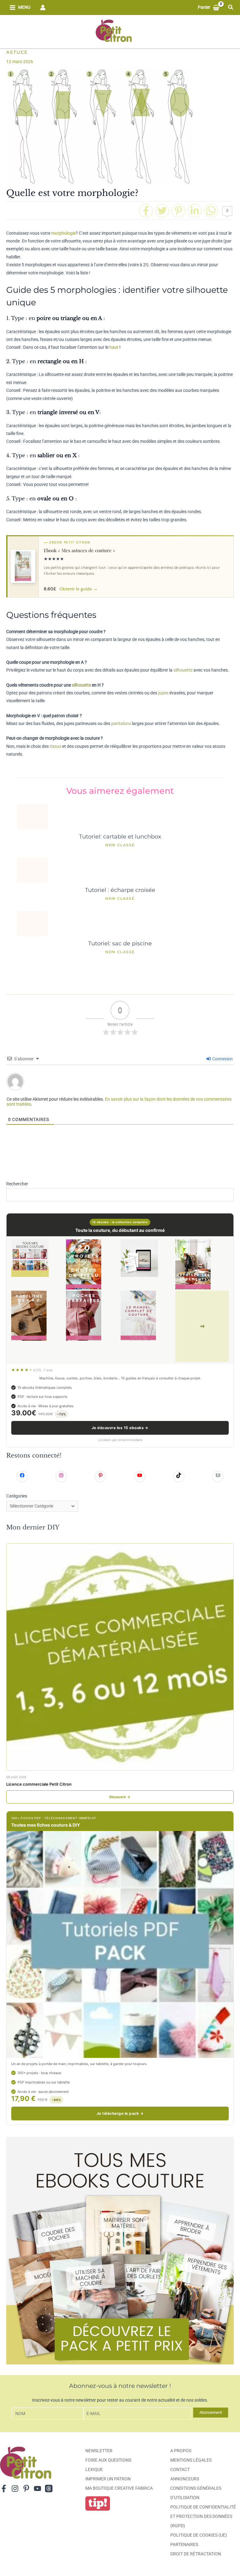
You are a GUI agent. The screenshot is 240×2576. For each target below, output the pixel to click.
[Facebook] (146, 211)
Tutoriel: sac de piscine (120, 943)
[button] (231, 7)
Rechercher (17, 1184)
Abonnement (211, 2412)
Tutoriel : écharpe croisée (120, 890)
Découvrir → (120, 1797)
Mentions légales (191, 2460)
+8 (202, 1326)
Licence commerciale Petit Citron (39, 1784)
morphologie (63, 233)
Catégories (17, 1496)
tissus (55, 746)
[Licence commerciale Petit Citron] (120, 1657)
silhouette (183, 670)
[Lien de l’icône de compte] (43, 8)
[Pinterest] (178, 211)
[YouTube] (37, 2488)
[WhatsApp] (211, 211)
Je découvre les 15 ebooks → (120, 1428)
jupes (163, 693)
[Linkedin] (195, 211)
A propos (181, 2451)
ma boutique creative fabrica (119, 2488)
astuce (17, 52)
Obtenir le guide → (78, 589)
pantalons (121, 723)
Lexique (94, 2469)
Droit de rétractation (196, 2554)
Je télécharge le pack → (120, 2113)
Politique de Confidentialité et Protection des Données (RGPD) (203, 2516)
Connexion (222, 1059)
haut (114, 347)
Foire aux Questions (108, 2460)
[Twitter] (162, 211)
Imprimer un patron (108, 2479)
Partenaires (184, 2544)
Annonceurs (185, 2479)
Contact (180, 2469)
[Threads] (49, 2488)
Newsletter (99, 2451)
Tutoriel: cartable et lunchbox (120, 836)
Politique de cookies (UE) (199, 2535)
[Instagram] (15, 2488)
